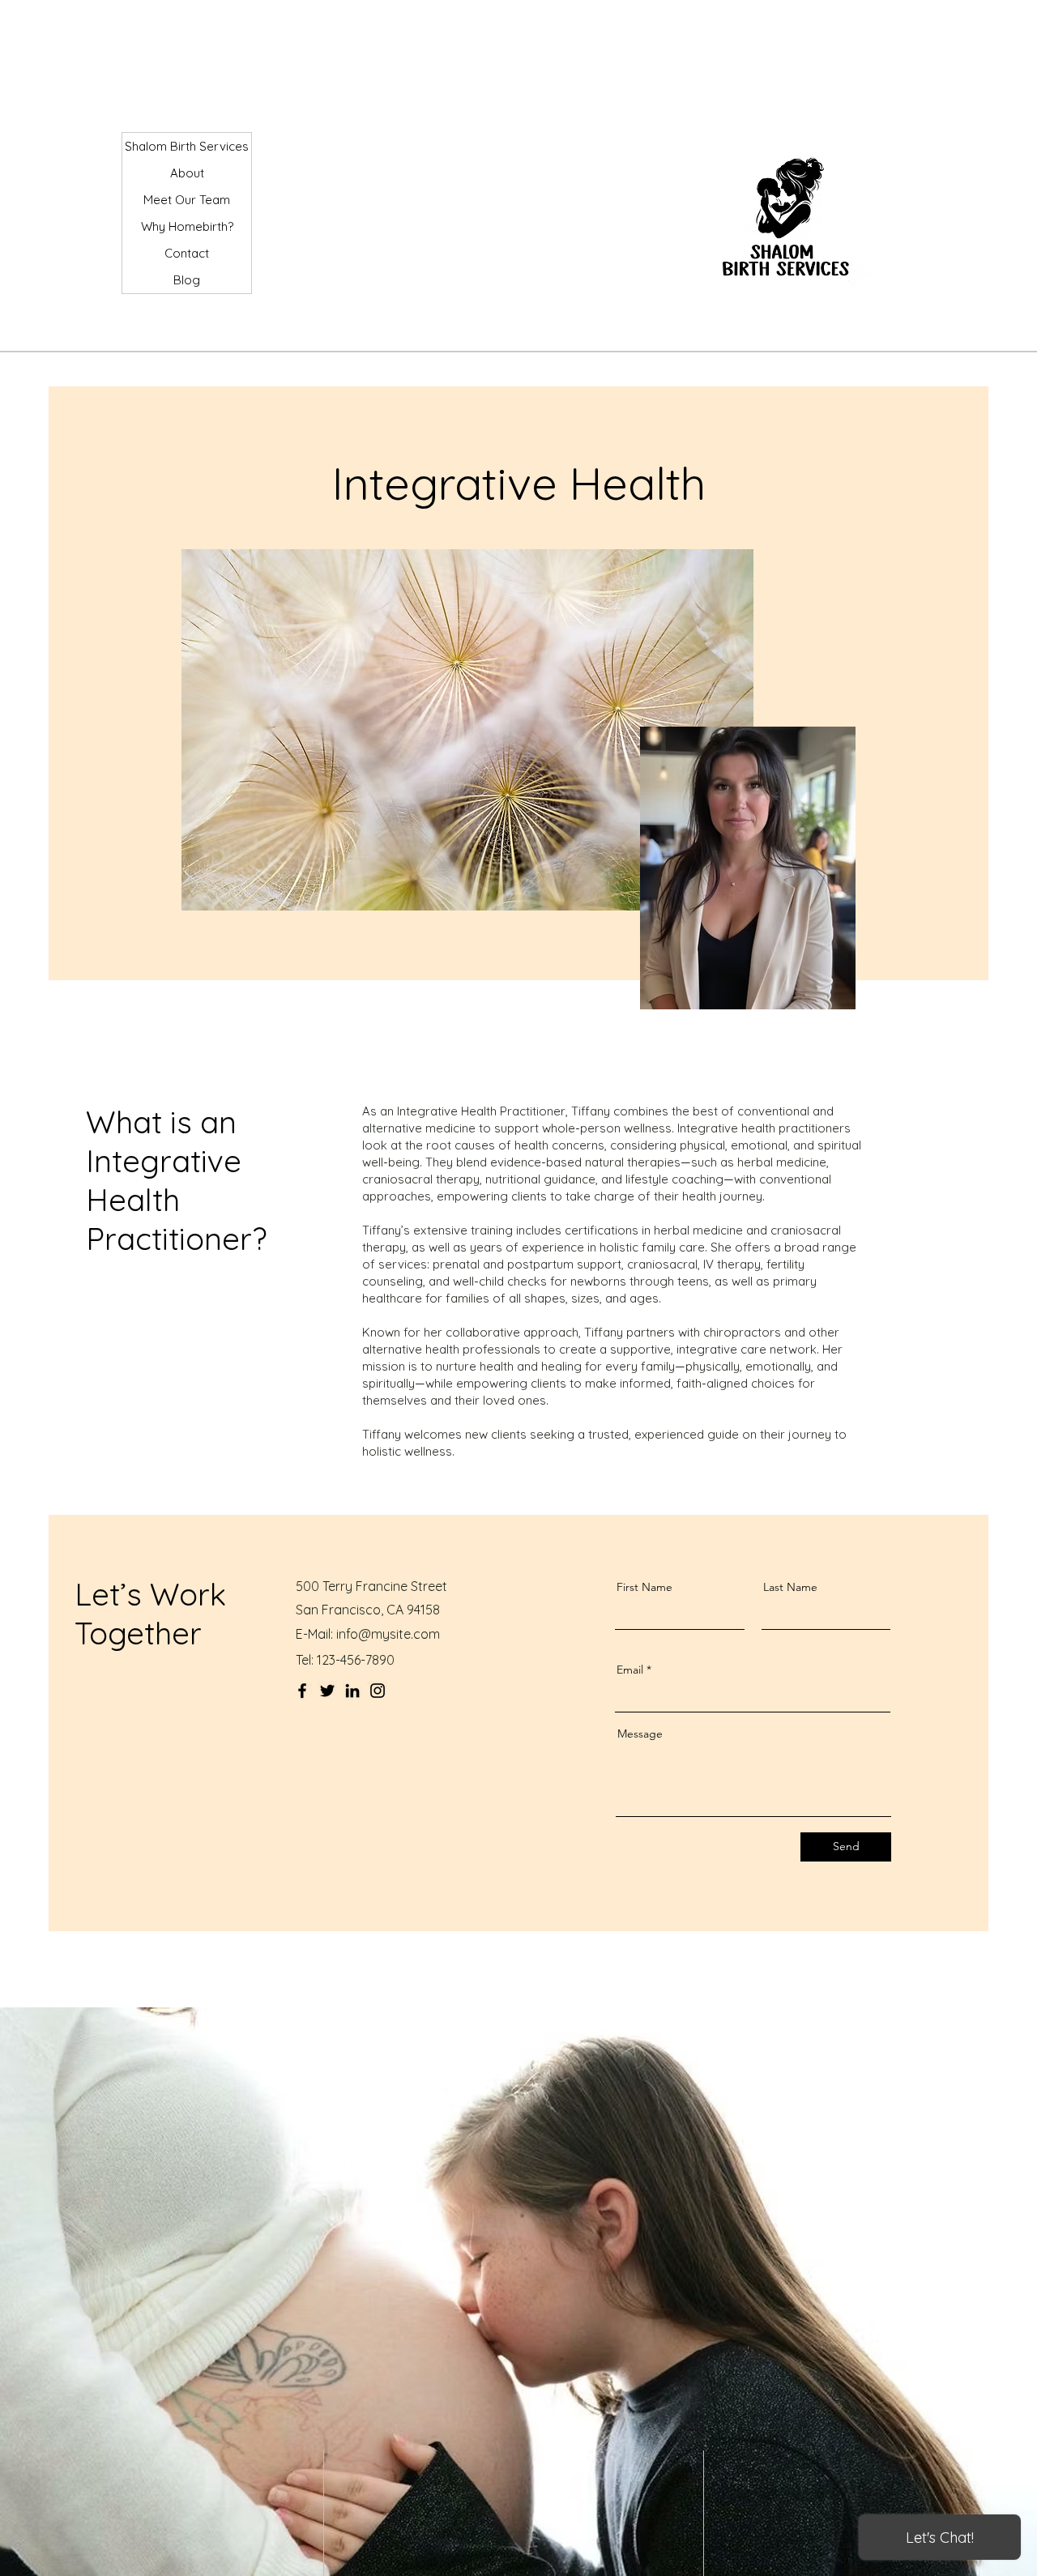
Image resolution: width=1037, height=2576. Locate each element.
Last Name (790, 1587)
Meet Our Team (187, 200)
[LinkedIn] (352, 1691)
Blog (187, 280)
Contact (187, 253)
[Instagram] (378, 1691)
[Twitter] (327, 1691)
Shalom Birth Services (187, 146)
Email (630, 1670)
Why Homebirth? (187, 226)
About (187, 173)
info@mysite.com (388, 1634)
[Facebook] (302, 1691)
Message (640, 1734)
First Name (644, 1587)
